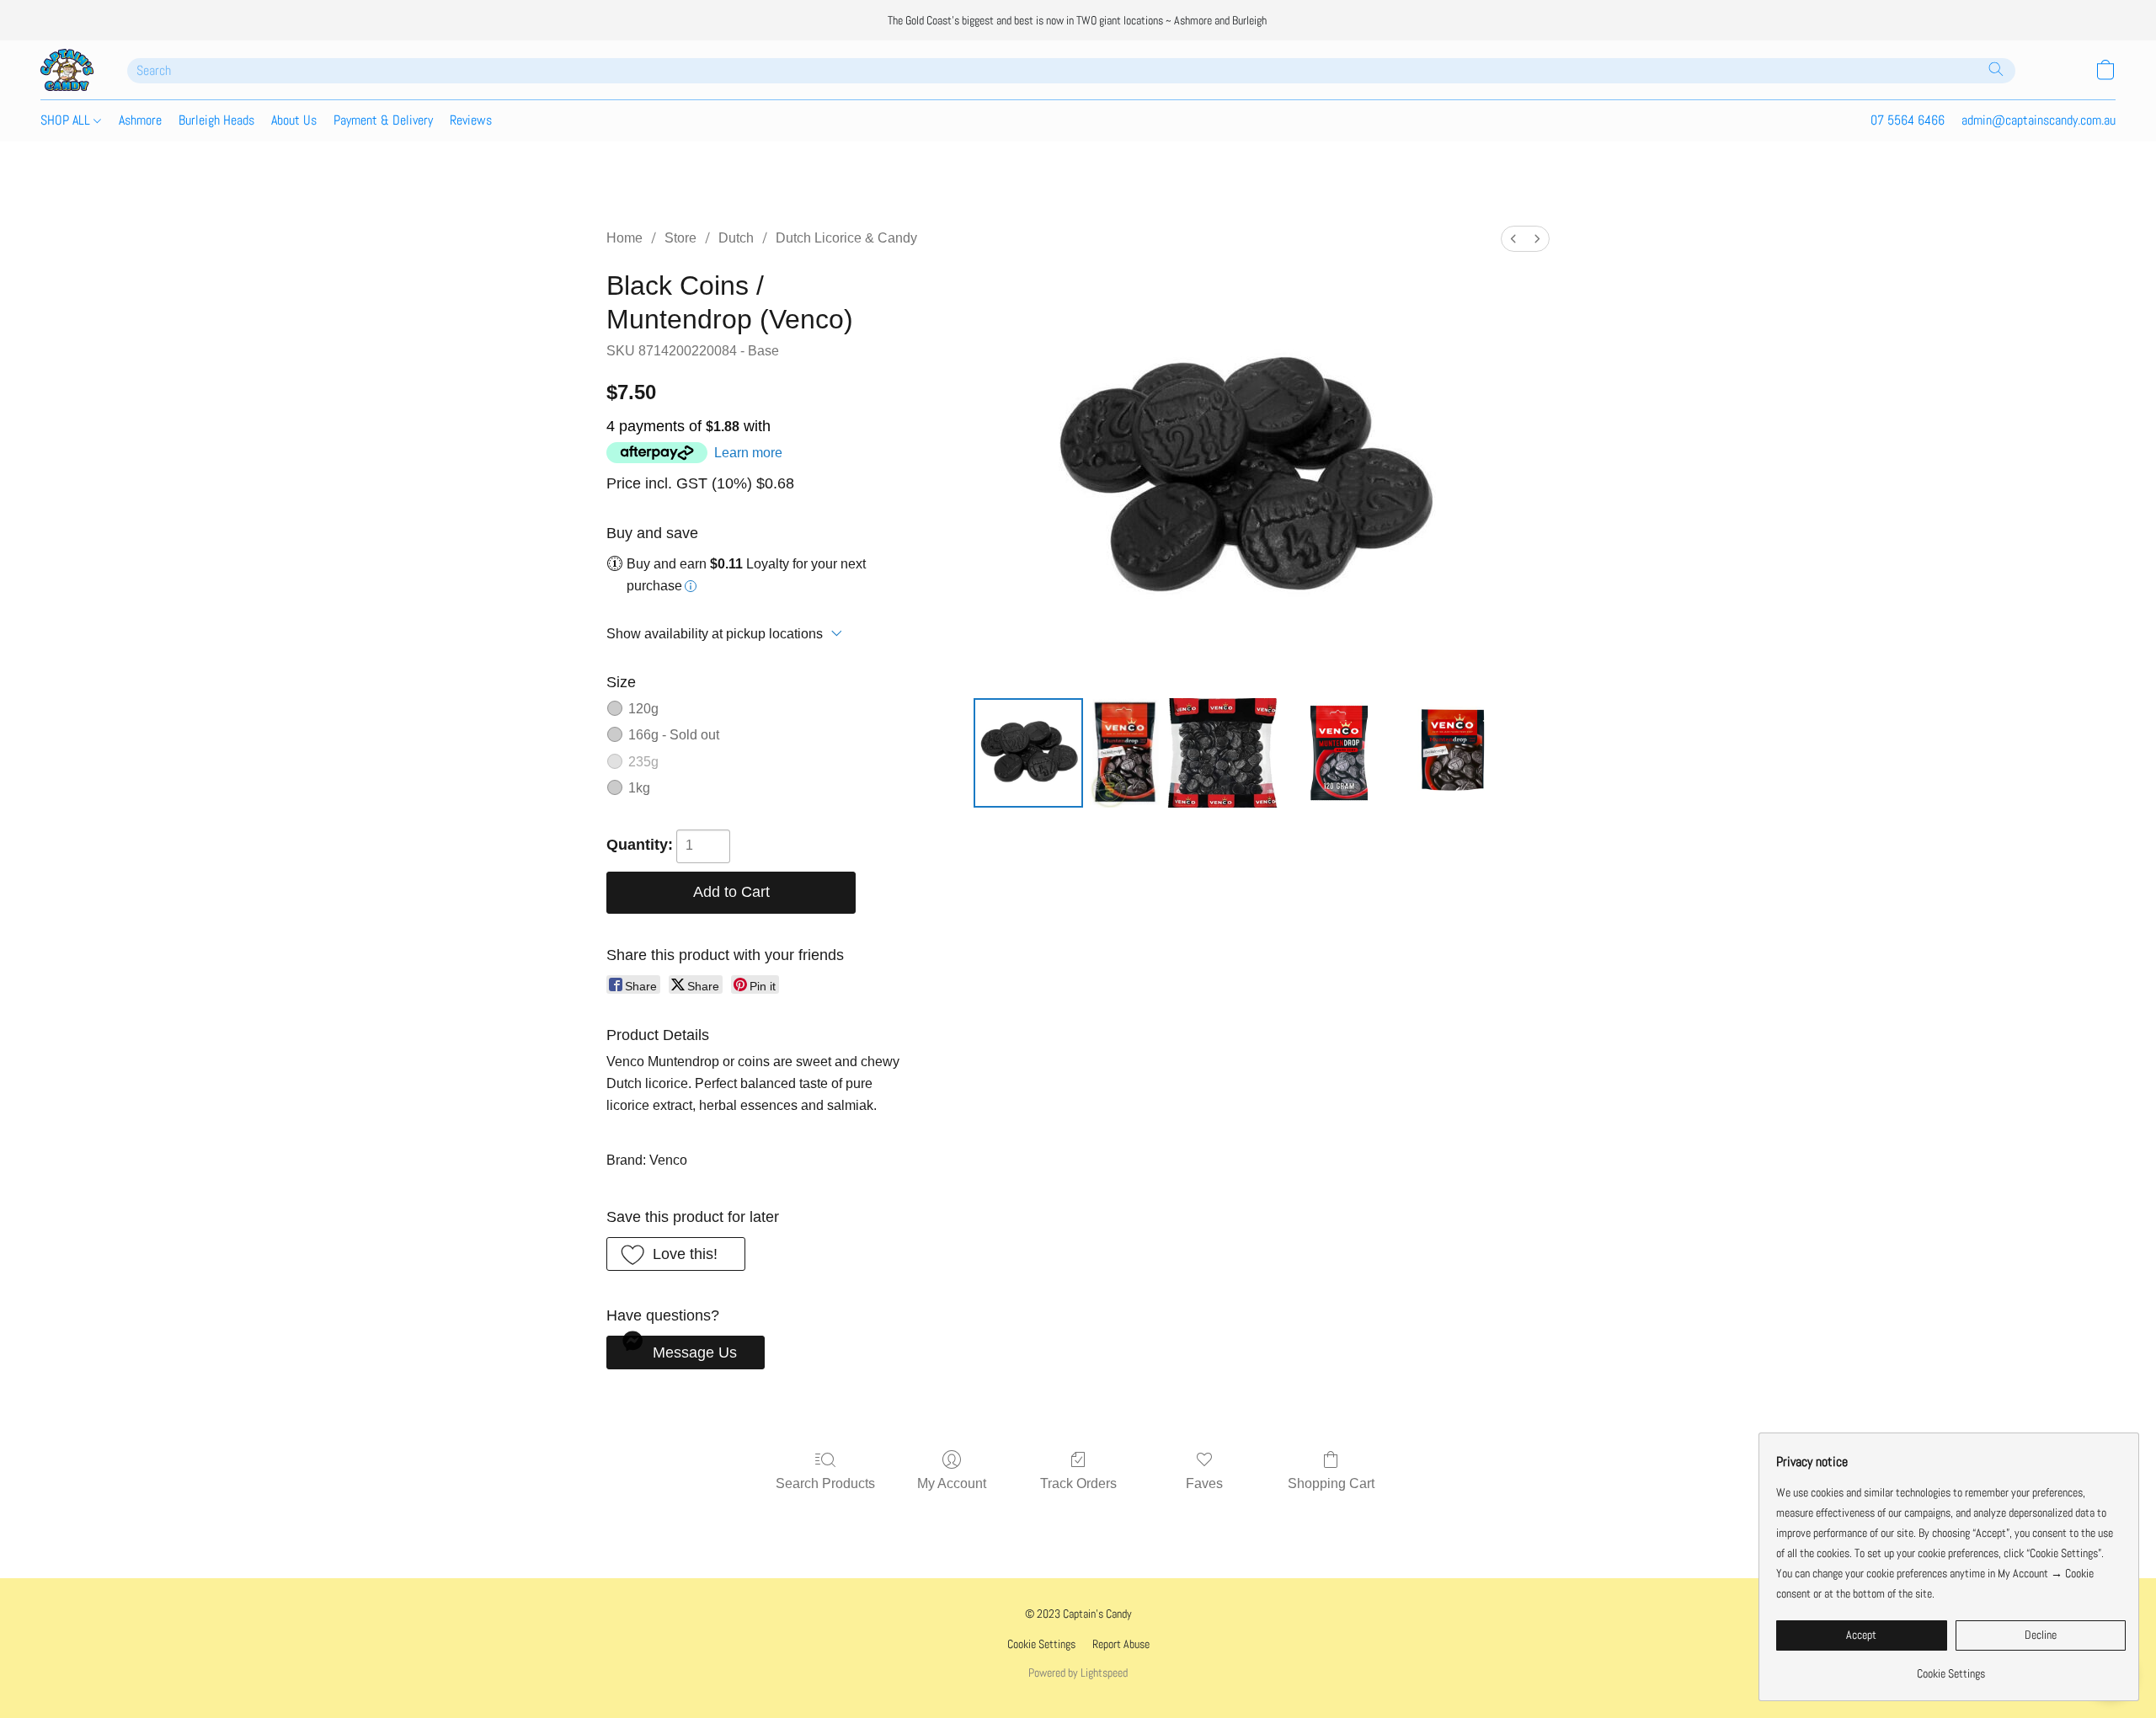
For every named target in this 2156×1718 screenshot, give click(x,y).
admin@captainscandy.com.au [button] (2039, 120)
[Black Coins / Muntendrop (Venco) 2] (1222, 753)
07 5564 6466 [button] (1908, 120)
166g (674, 735)
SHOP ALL (67, 120)
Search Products (825, 1483)
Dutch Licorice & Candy (846, 238)
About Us (294, 120)
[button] (67, 70)
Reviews (471, 120)
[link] (1951, 1667)
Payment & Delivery (383, 120)
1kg (639, 788)
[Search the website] (1996, 69)
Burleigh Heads (216, 120)
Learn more (748, 453)
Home (624, 238)
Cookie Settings (1041, 1644)
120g (643, 709)
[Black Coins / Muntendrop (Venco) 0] (1028, 753)
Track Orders (1078, 1483)
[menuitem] (1513, 239)
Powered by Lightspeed (1078, 1673)
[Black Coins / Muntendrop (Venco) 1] (1125, 753)
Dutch (736, 238)
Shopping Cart (1331, 1483)
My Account (952, 1483)
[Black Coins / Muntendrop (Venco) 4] (1455, 753)
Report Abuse (1121, 1644)
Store (680, 238)
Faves (1204, 1483)
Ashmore (140, 120)
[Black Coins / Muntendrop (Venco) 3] (1339, 753)
